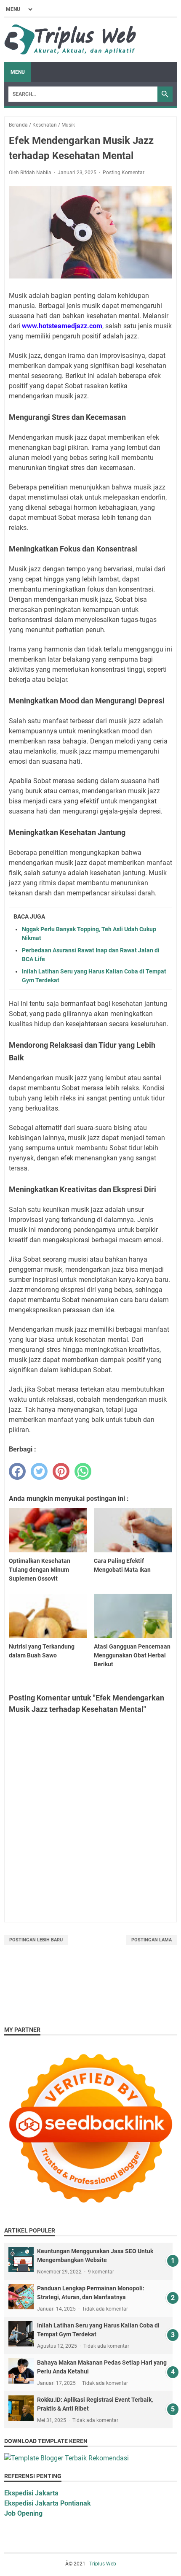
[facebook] (17, 1471)
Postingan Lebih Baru (36, 1940)
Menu (18, 72)
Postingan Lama (152, 1940)
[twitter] (39, 1471)
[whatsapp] (83, 1471)
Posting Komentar (124, 173)
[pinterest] (61, 1471)
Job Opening (23, 2513)
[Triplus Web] (72, 40)
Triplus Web (103, 2564)
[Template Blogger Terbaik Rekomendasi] (67, 2458)
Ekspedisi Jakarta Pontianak (48, 2503)
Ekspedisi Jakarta (31, 2493)
